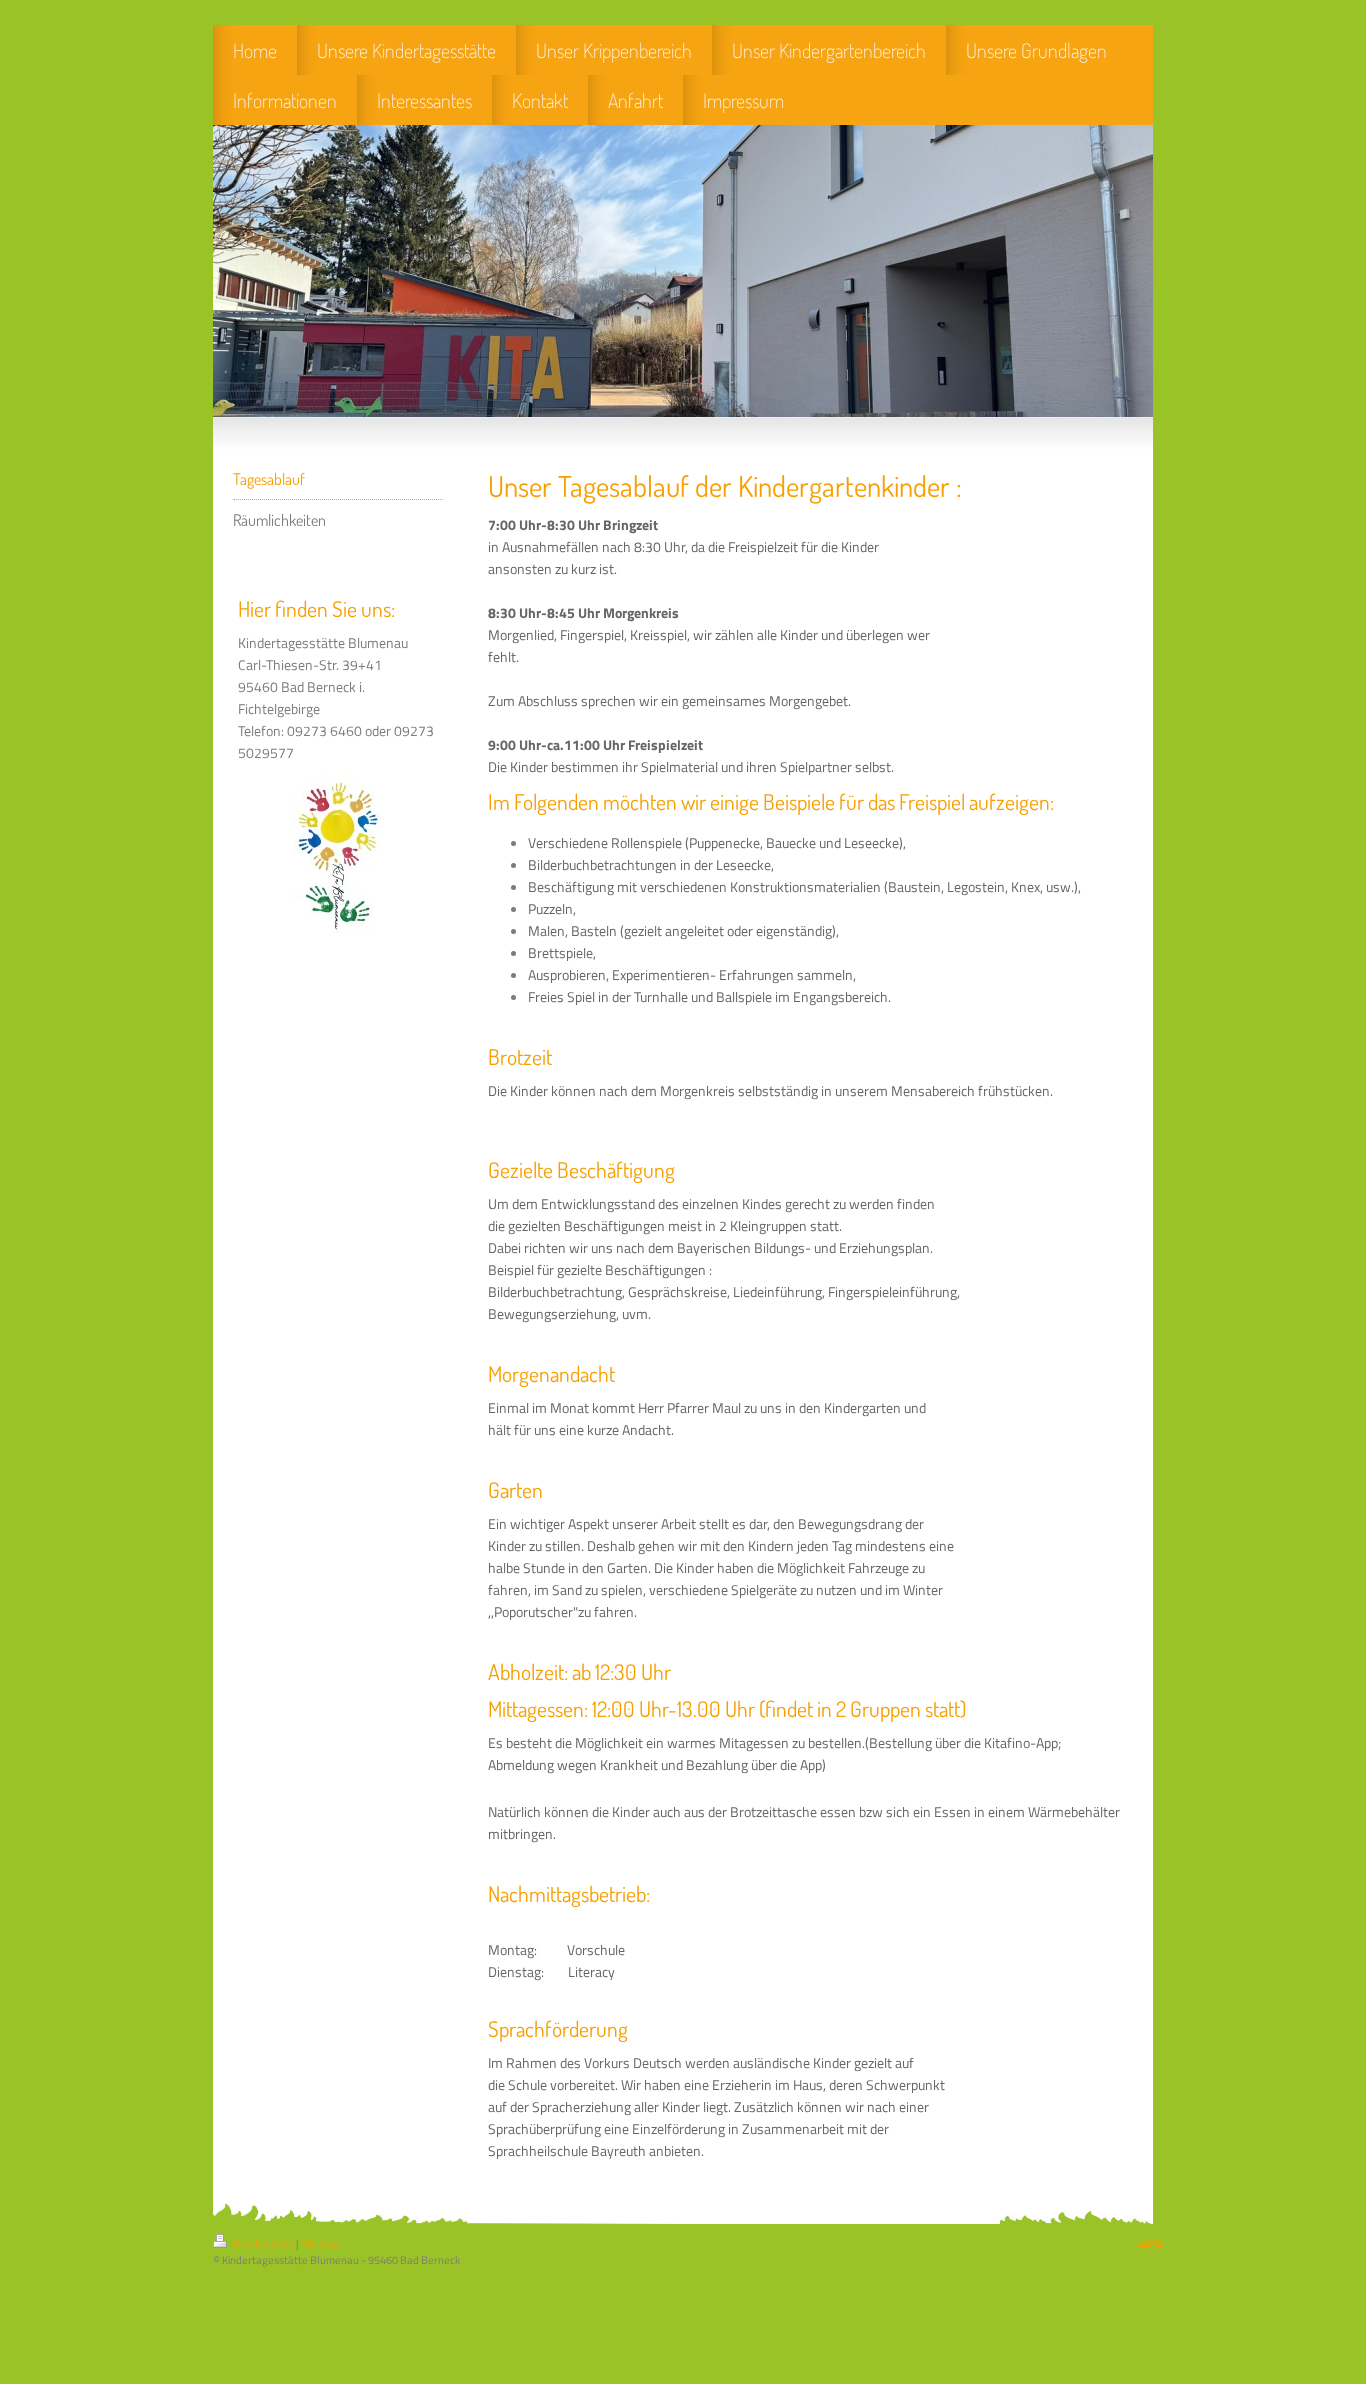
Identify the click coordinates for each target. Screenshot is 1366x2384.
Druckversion (263, 2244)
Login (1150, 2241)
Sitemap (320, 2244)
